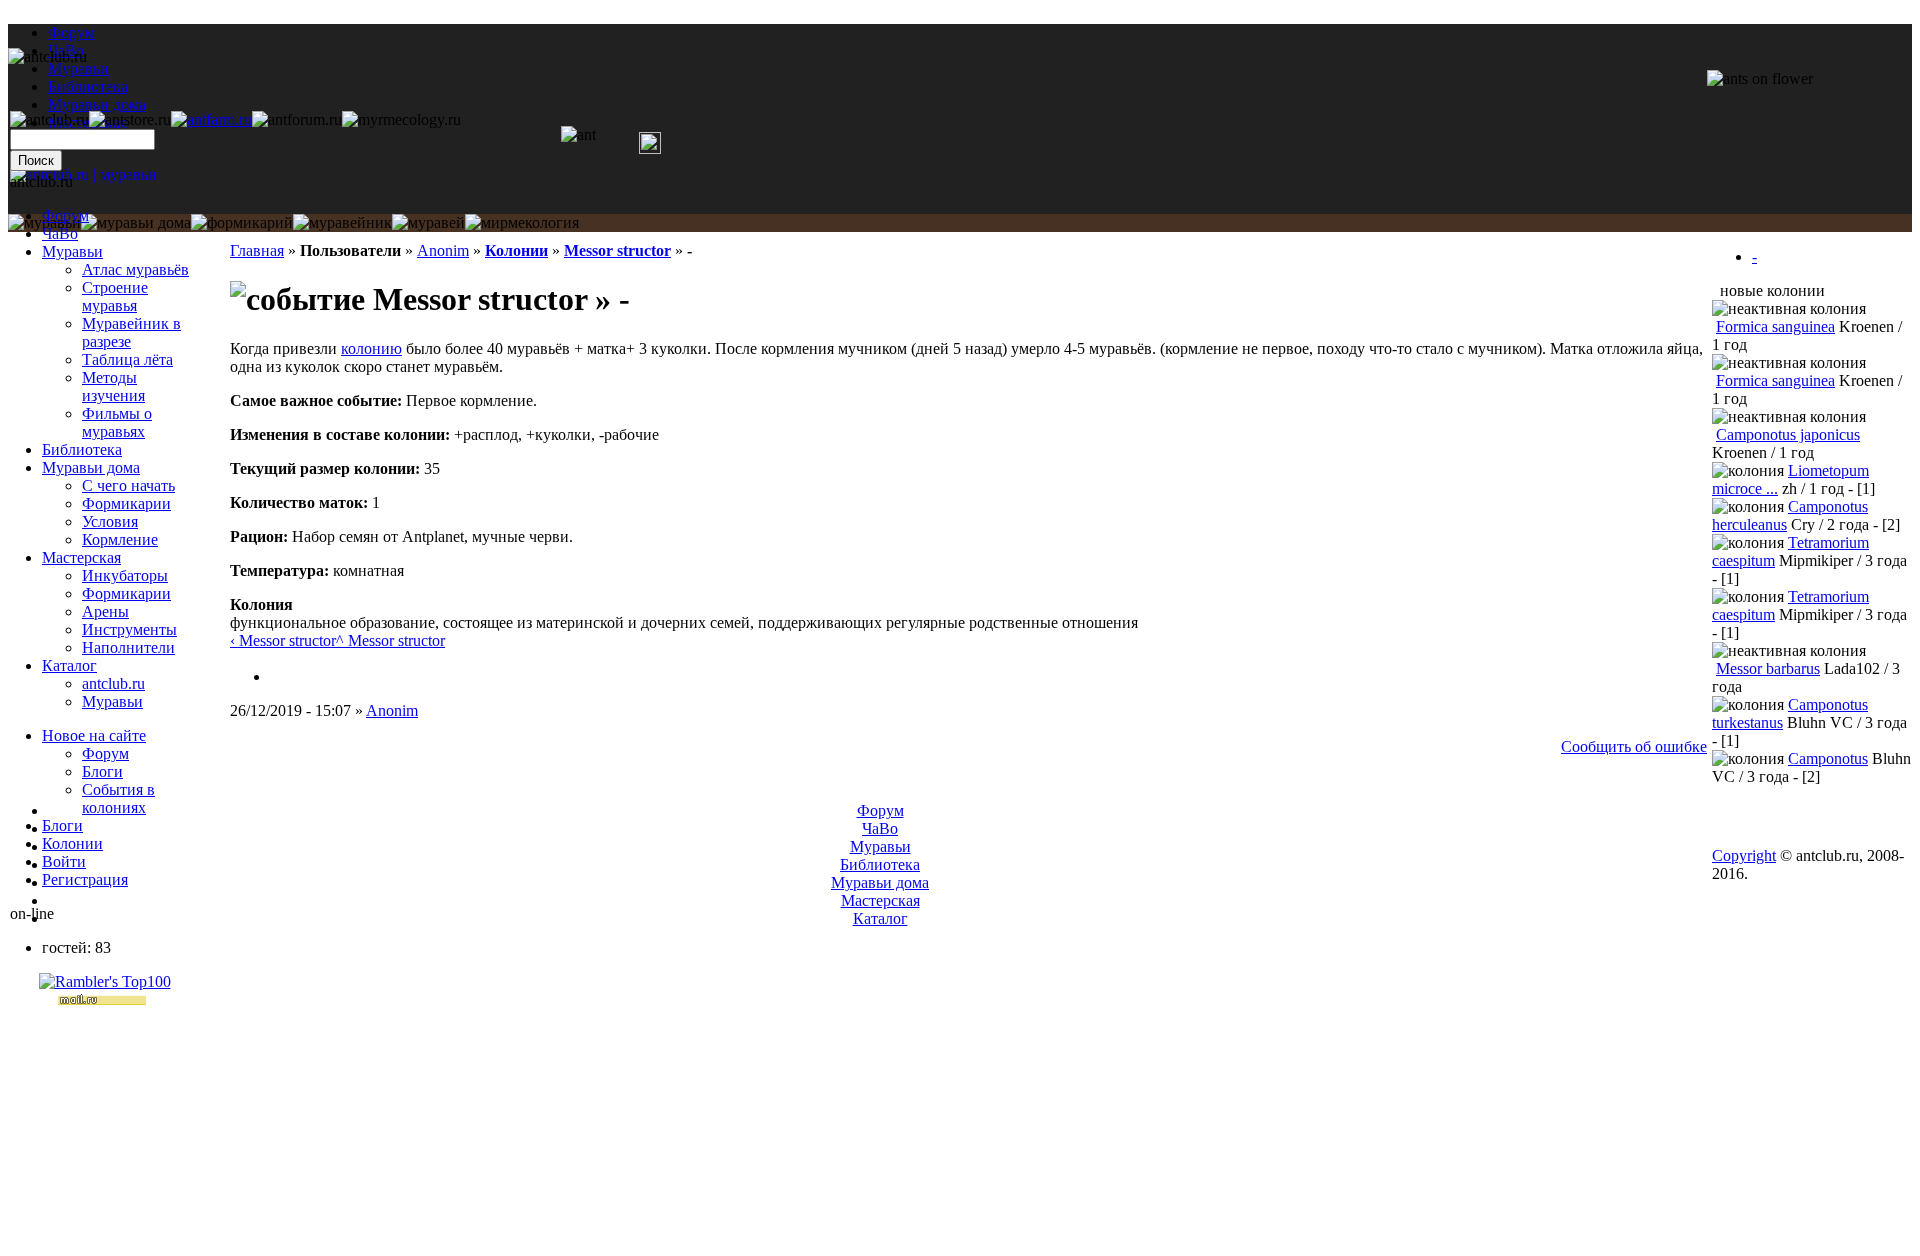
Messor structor (617, 250)
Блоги (102, 771)
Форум (71, 32)
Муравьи (72, 251)
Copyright (1744, 855)
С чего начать (128, 485)
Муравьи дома (91, 467)
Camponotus (1828, 758)
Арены (105, 611)
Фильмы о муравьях (117, 422)
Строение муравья (115, 296)
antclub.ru (113, 683)
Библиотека (82, 449)
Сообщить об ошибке (1634, 746)
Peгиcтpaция (85, 879)
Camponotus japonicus (1788, 434)
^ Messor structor (390, 640)
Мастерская (81, 557)
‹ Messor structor (283, 640)
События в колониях (118, 798)
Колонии (516, 250)
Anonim (443, 250)
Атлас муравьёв (135, 269)
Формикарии (126, 503)
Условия (110, 521)
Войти (64, 861)
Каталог (69, 665)
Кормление (120, 539)
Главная (257, 250)
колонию (371, 348)
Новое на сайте (94, 735)
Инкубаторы (125, 575)
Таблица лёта (127, 359)
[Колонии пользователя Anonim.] (278, 676)
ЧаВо (60, 233)
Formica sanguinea (1775, 326)
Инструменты (129, 629)
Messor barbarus (1768, 668)
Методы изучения (113, 386)
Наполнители (128, 647)
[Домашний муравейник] (211, 119)
